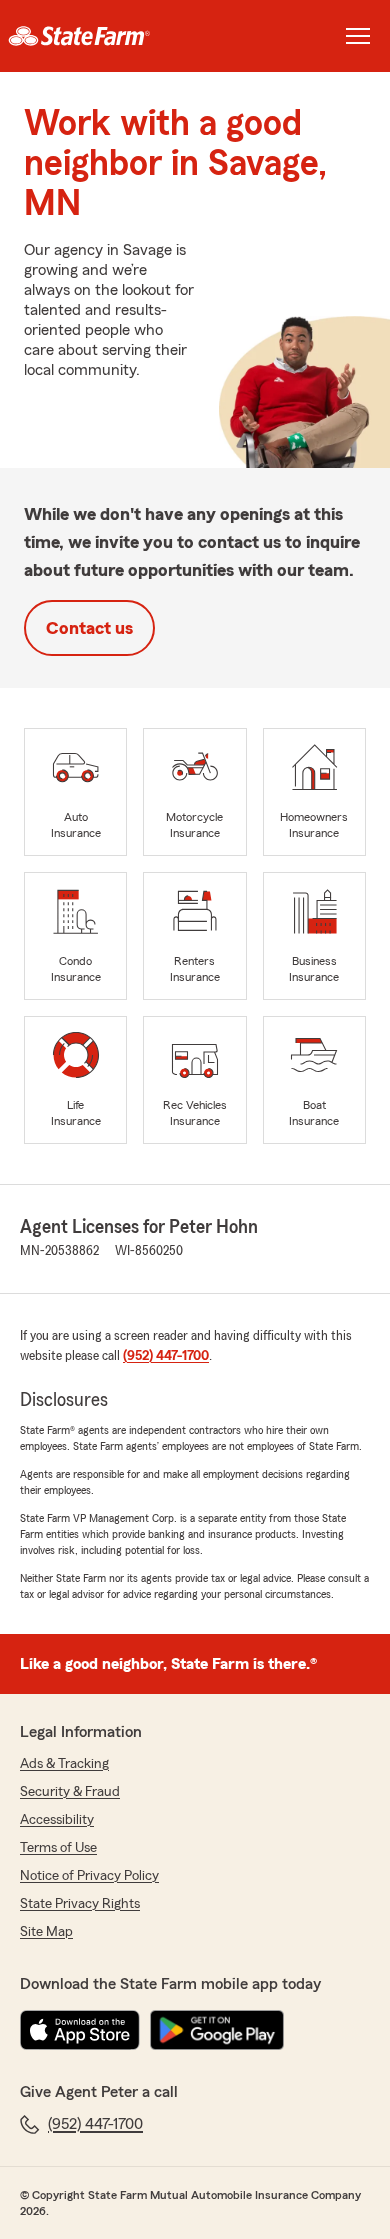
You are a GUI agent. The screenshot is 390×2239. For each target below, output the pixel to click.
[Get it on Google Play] (217, 2030)
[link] (97, 36)
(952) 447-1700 (166, 1356)
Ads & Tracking (64, 1764)
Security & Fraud (70, 1792)
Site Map (46, 1932)
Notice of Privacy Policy (89, 1876)
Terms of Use (58, 1848)
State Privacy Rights (80, 1904)
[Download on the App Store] (80, 2030)
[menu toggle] (358, 36)
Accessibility (57, 1820)
